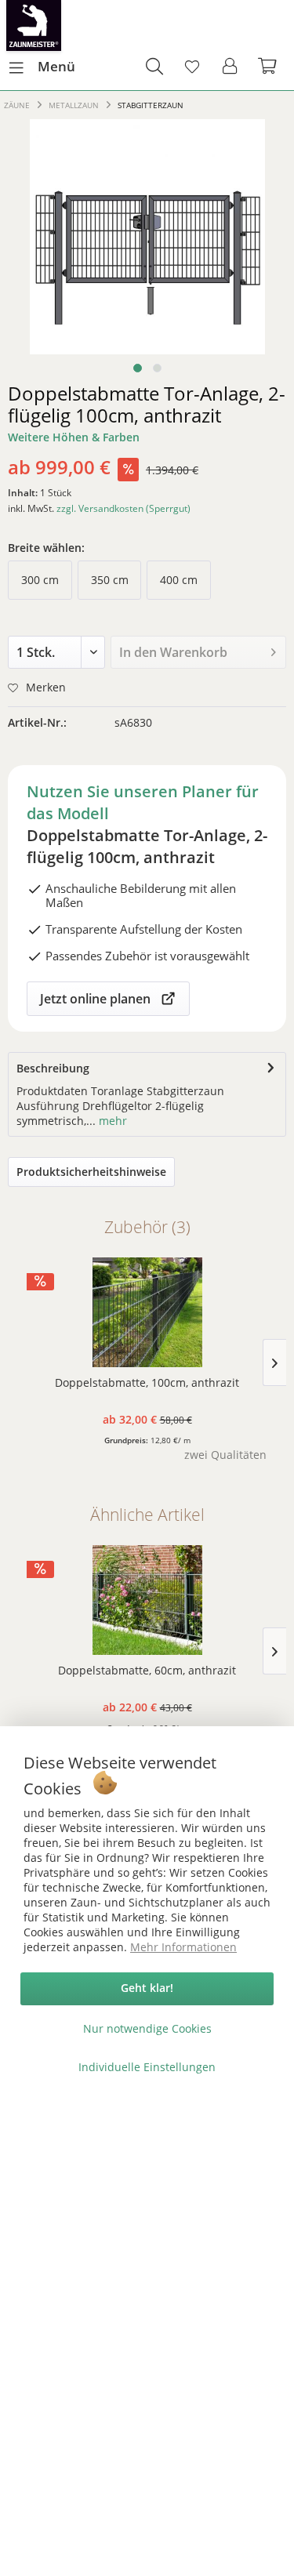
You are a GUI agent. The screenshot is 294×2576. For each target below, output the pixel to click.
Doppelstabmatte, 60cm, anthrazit (147, 1670)
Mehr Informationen (183, 1947)
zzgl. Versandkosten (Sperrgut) (123, 508)
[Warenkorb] (269, 67)
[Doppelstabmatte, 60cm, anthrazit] (147, 1600)
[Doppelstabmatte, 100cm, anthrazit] (147, 1312)
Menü (56, 66)
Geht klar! (147, 1988)
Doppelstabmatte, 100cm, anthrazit (147, 1382)
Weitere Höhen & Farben (74, 437)
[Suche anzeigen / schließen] (154, 67)
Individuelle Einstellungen (147, 2067)
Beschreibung (53, 1068)
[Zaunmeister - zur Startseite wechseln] (34, 25)
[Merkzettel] (192, 67)
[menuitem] (42, 67)
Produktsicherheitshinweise (91, 1172)
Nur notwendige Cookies (147, 2028)
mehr (111, 1121)
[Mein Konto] (230, 67)
